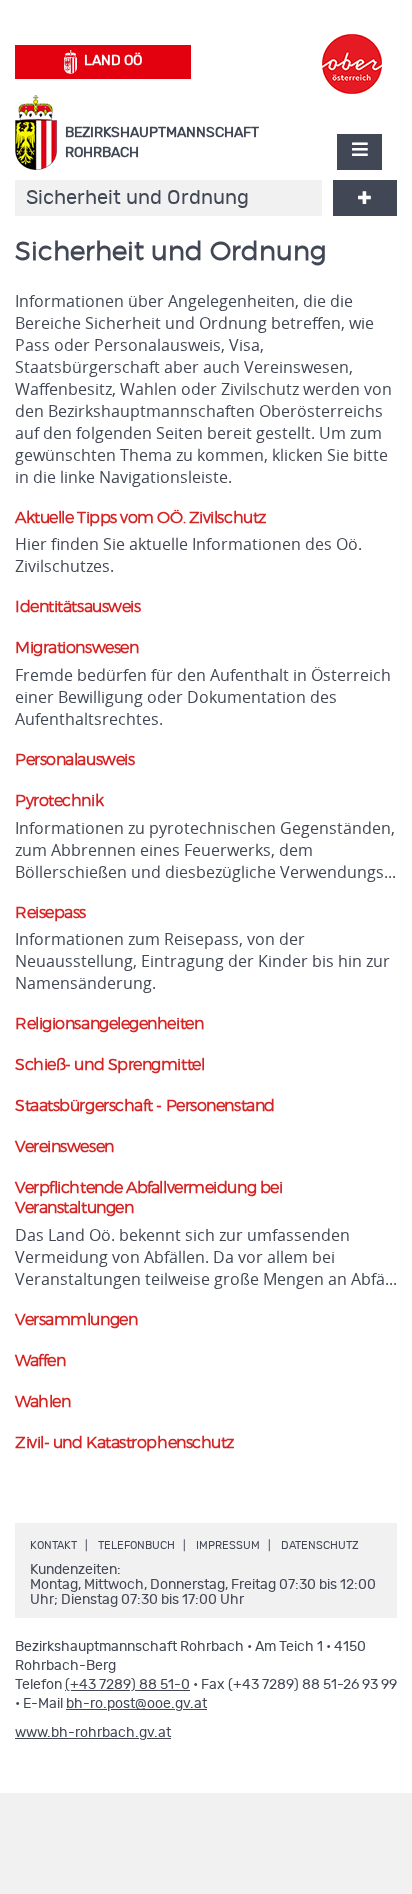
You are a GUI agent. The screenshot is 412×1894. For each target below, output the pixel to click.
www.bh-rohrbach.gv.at (93, 1733)
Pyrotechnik (59, 801)
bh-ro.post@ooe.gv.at (136, 1704)
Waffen (40, 1361)
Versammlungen (76, 1320)
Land (113, 61)
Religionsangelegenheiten (109, 1024)
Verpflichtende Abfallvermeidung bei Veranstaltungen (148, 1198)
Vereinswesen (64, 1147)
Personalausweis (74, 760)
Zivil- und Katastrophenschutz (124, 1443)
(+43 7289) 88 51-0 (127, 1685)
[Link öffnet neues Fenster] (352, 46)
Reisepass (50, 913)
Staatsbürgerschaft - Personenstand (145, 1106)
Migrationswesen (76, 648)
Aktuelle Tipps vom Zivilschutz (140, 518)
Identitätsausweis (77, 607)
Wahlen (42, 1402)
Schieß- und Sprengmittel (109, 1065)
